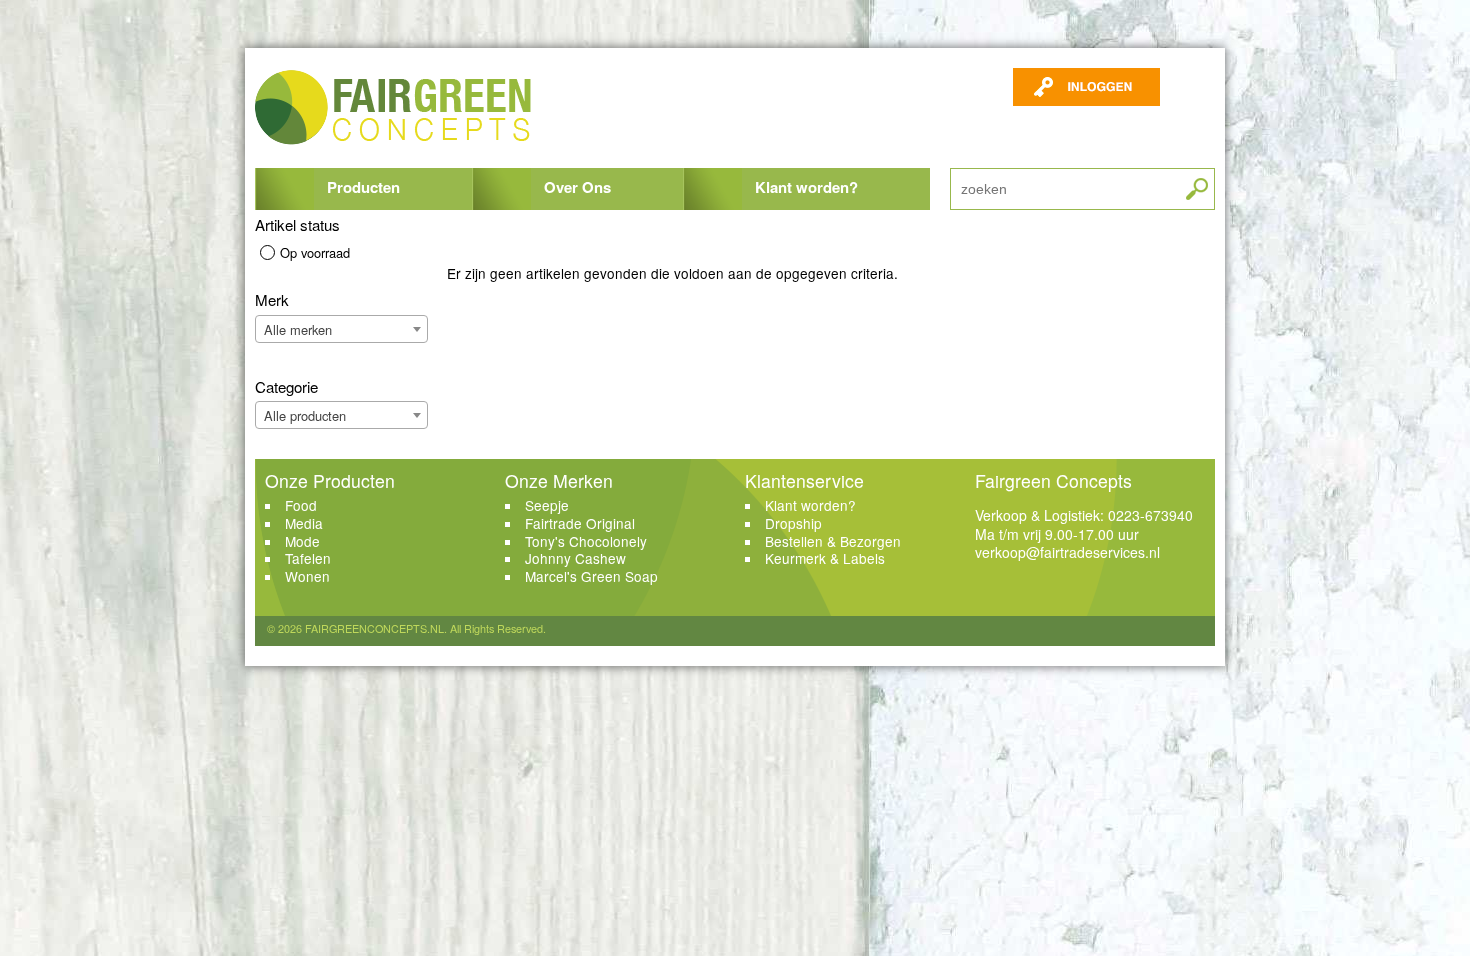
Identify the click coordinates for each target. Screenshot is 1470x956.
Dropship (793, 523)
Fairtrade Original (580, 523)
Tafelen (308, 558)
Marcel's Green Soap (591, 576)
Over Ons (577, 187)
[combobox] (341, 329)
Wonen (307, 576)
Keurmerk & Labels (825, 558)
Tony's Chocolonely (586, 541)
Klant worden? (806, 187)
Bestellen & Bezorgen (833, 541)
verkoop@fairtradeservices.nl (1067, 552)
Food (301, 505)
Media (304, 523)
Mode (302, 541)
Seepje (547, 505)
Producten (363, 187)
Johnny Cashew (575, 558)
